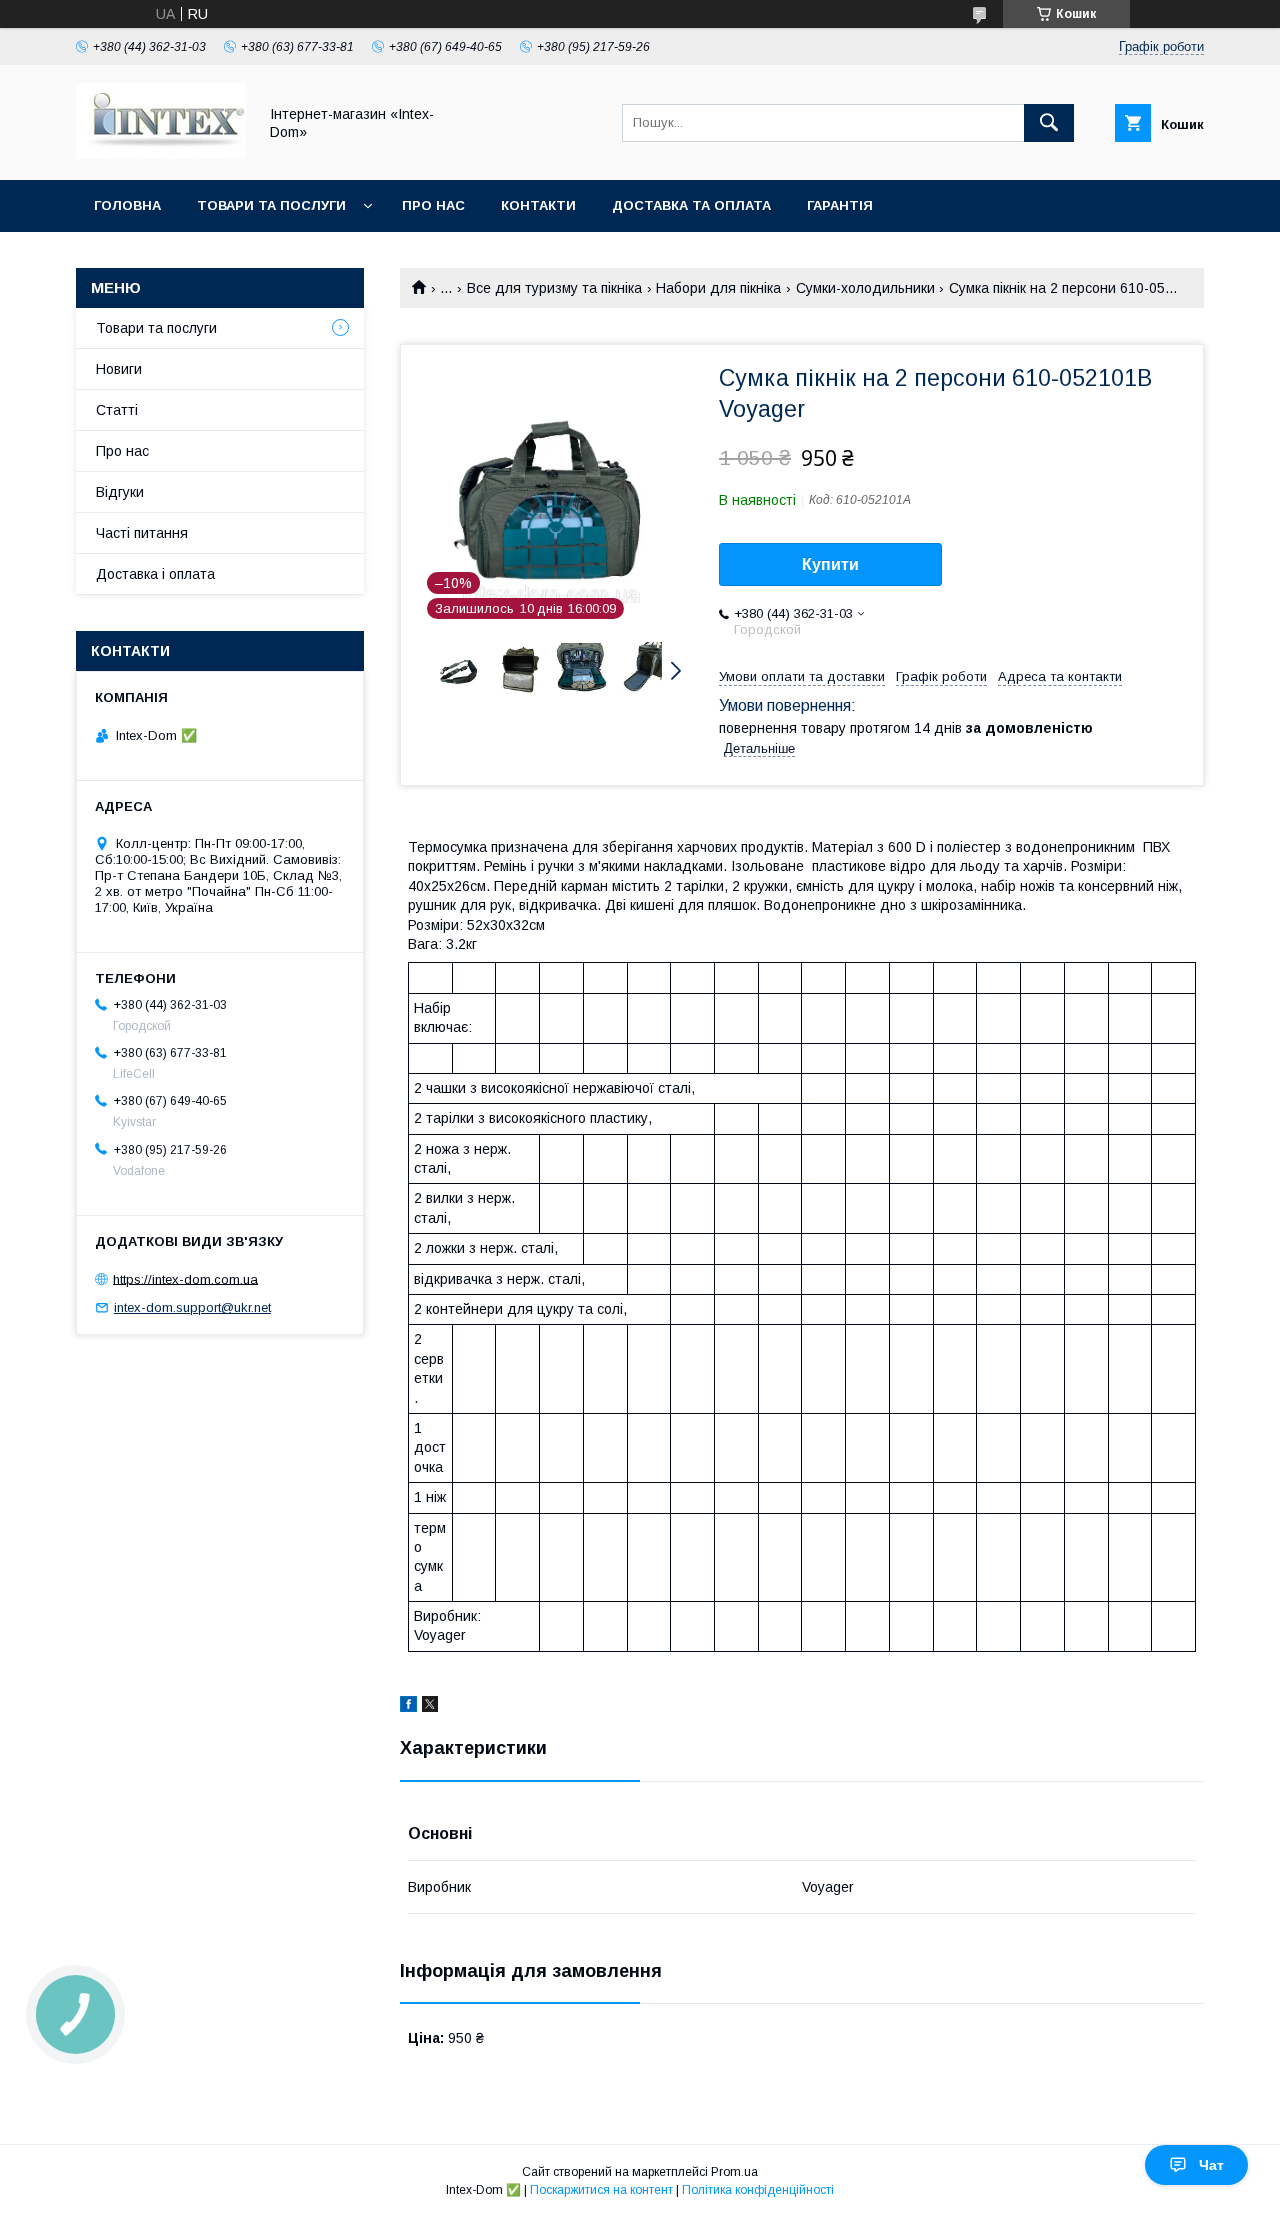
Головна (127, 205)
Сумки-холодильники (865, 288)
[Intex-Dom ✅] (161, 154)
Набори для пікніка (718, 288)
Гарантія (840, 205)
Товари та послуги (271, 205)
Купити (830, 564)
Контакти (538, 205)
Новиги (119, 369)
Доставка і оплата (155, 574)
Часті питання (142, 533)
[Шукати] (1049, 123)
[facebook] (408, 1707)
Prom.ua (734, 2172)
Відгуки (120, 492)
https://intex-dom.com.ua (185, 1278)
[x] (430, 1707)
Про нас (433, 205)
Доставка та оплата (691, 205)
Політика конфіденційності (758, 2190)
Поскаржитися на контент (601, 2190)
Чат (1211, 2165)
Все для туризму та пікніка (554, 288)
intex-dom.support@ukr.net (192, 1307)
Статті (117, 410)
